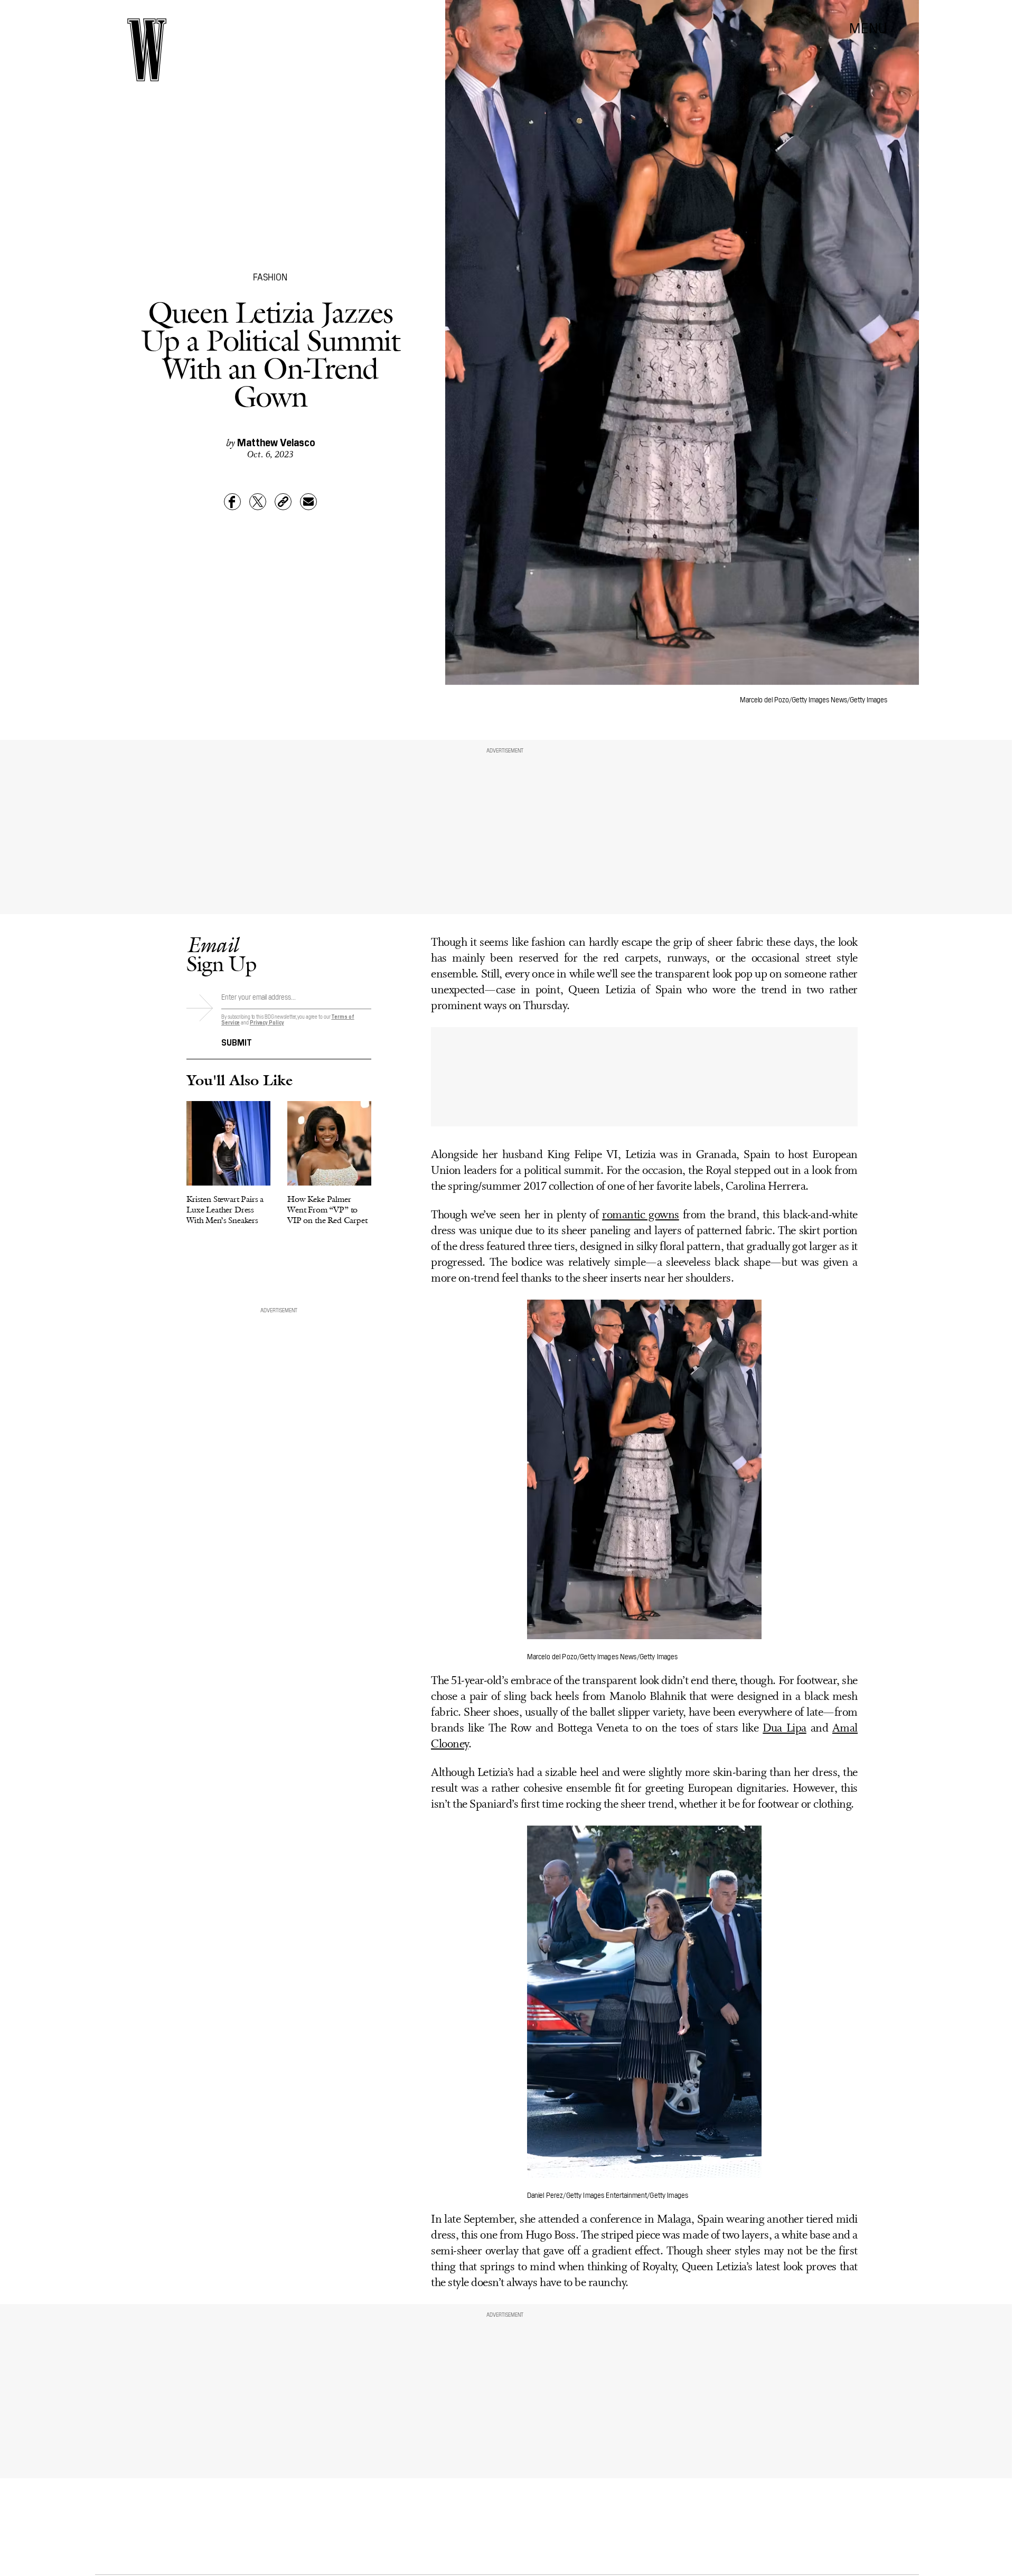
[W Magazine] (147, 50)
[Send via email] (308, 502)
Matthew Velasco (276, 441)
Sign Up (221, 954)
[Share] (232, 502)
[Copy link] (283, 502)
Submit (237, 1041)
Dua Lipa (784, 1729)
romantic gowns (641, 1215)
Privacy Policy (267, 1022)
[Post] (258, 502)
